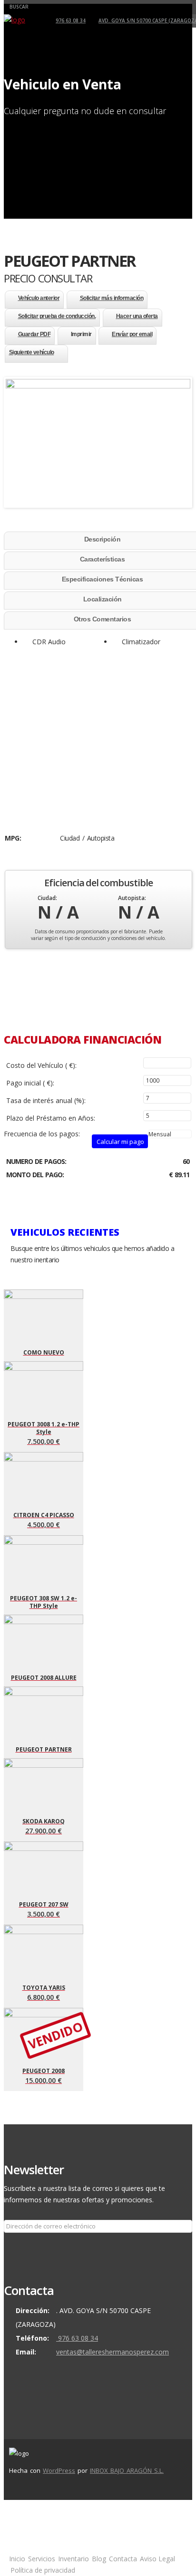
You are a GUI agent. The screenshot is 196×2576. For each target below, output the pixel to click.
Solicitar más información (112, 298)
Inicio (17, 2559)
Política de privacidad (43, 2570)
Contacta (123, 2559)
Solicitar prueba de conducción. (57, 316)
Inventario (73, 2559)
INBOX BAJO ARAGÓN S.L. (127, 2470)
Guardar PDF (34, 334)
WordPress (59, 2470)
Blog (99, 2559)
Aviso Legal (157, 2559)
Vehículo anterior (39, 298)
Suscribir (22, 2246)
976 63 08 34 (71, 20)
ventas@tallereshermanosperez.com (113, 2352)
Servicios (42, 2559)
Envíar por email (132, 334)
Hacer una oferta (137, 316)
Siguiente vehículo (32, 352)
